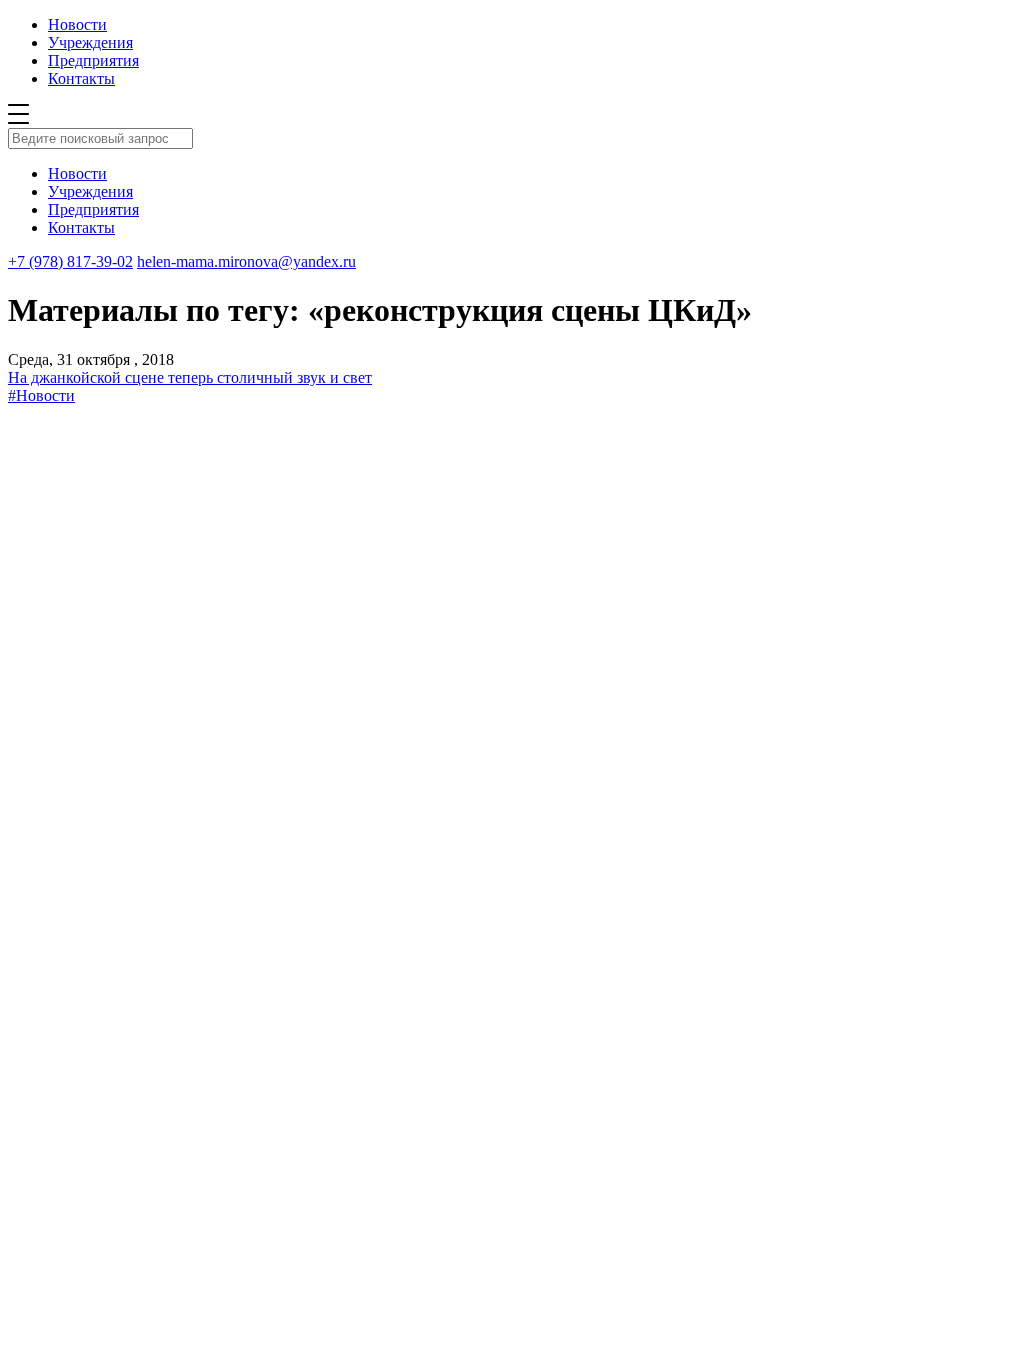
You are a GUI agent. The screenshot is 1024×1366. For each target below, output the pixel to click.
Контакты (81, 78)
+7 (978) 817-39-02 (70, 261)
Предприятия (93, 60)
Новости (77, 24)
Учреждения (90, 42)
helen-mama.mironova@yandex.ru (246, 261)
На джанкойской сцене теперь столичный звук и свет (190, 377)
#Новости (41, 395)
